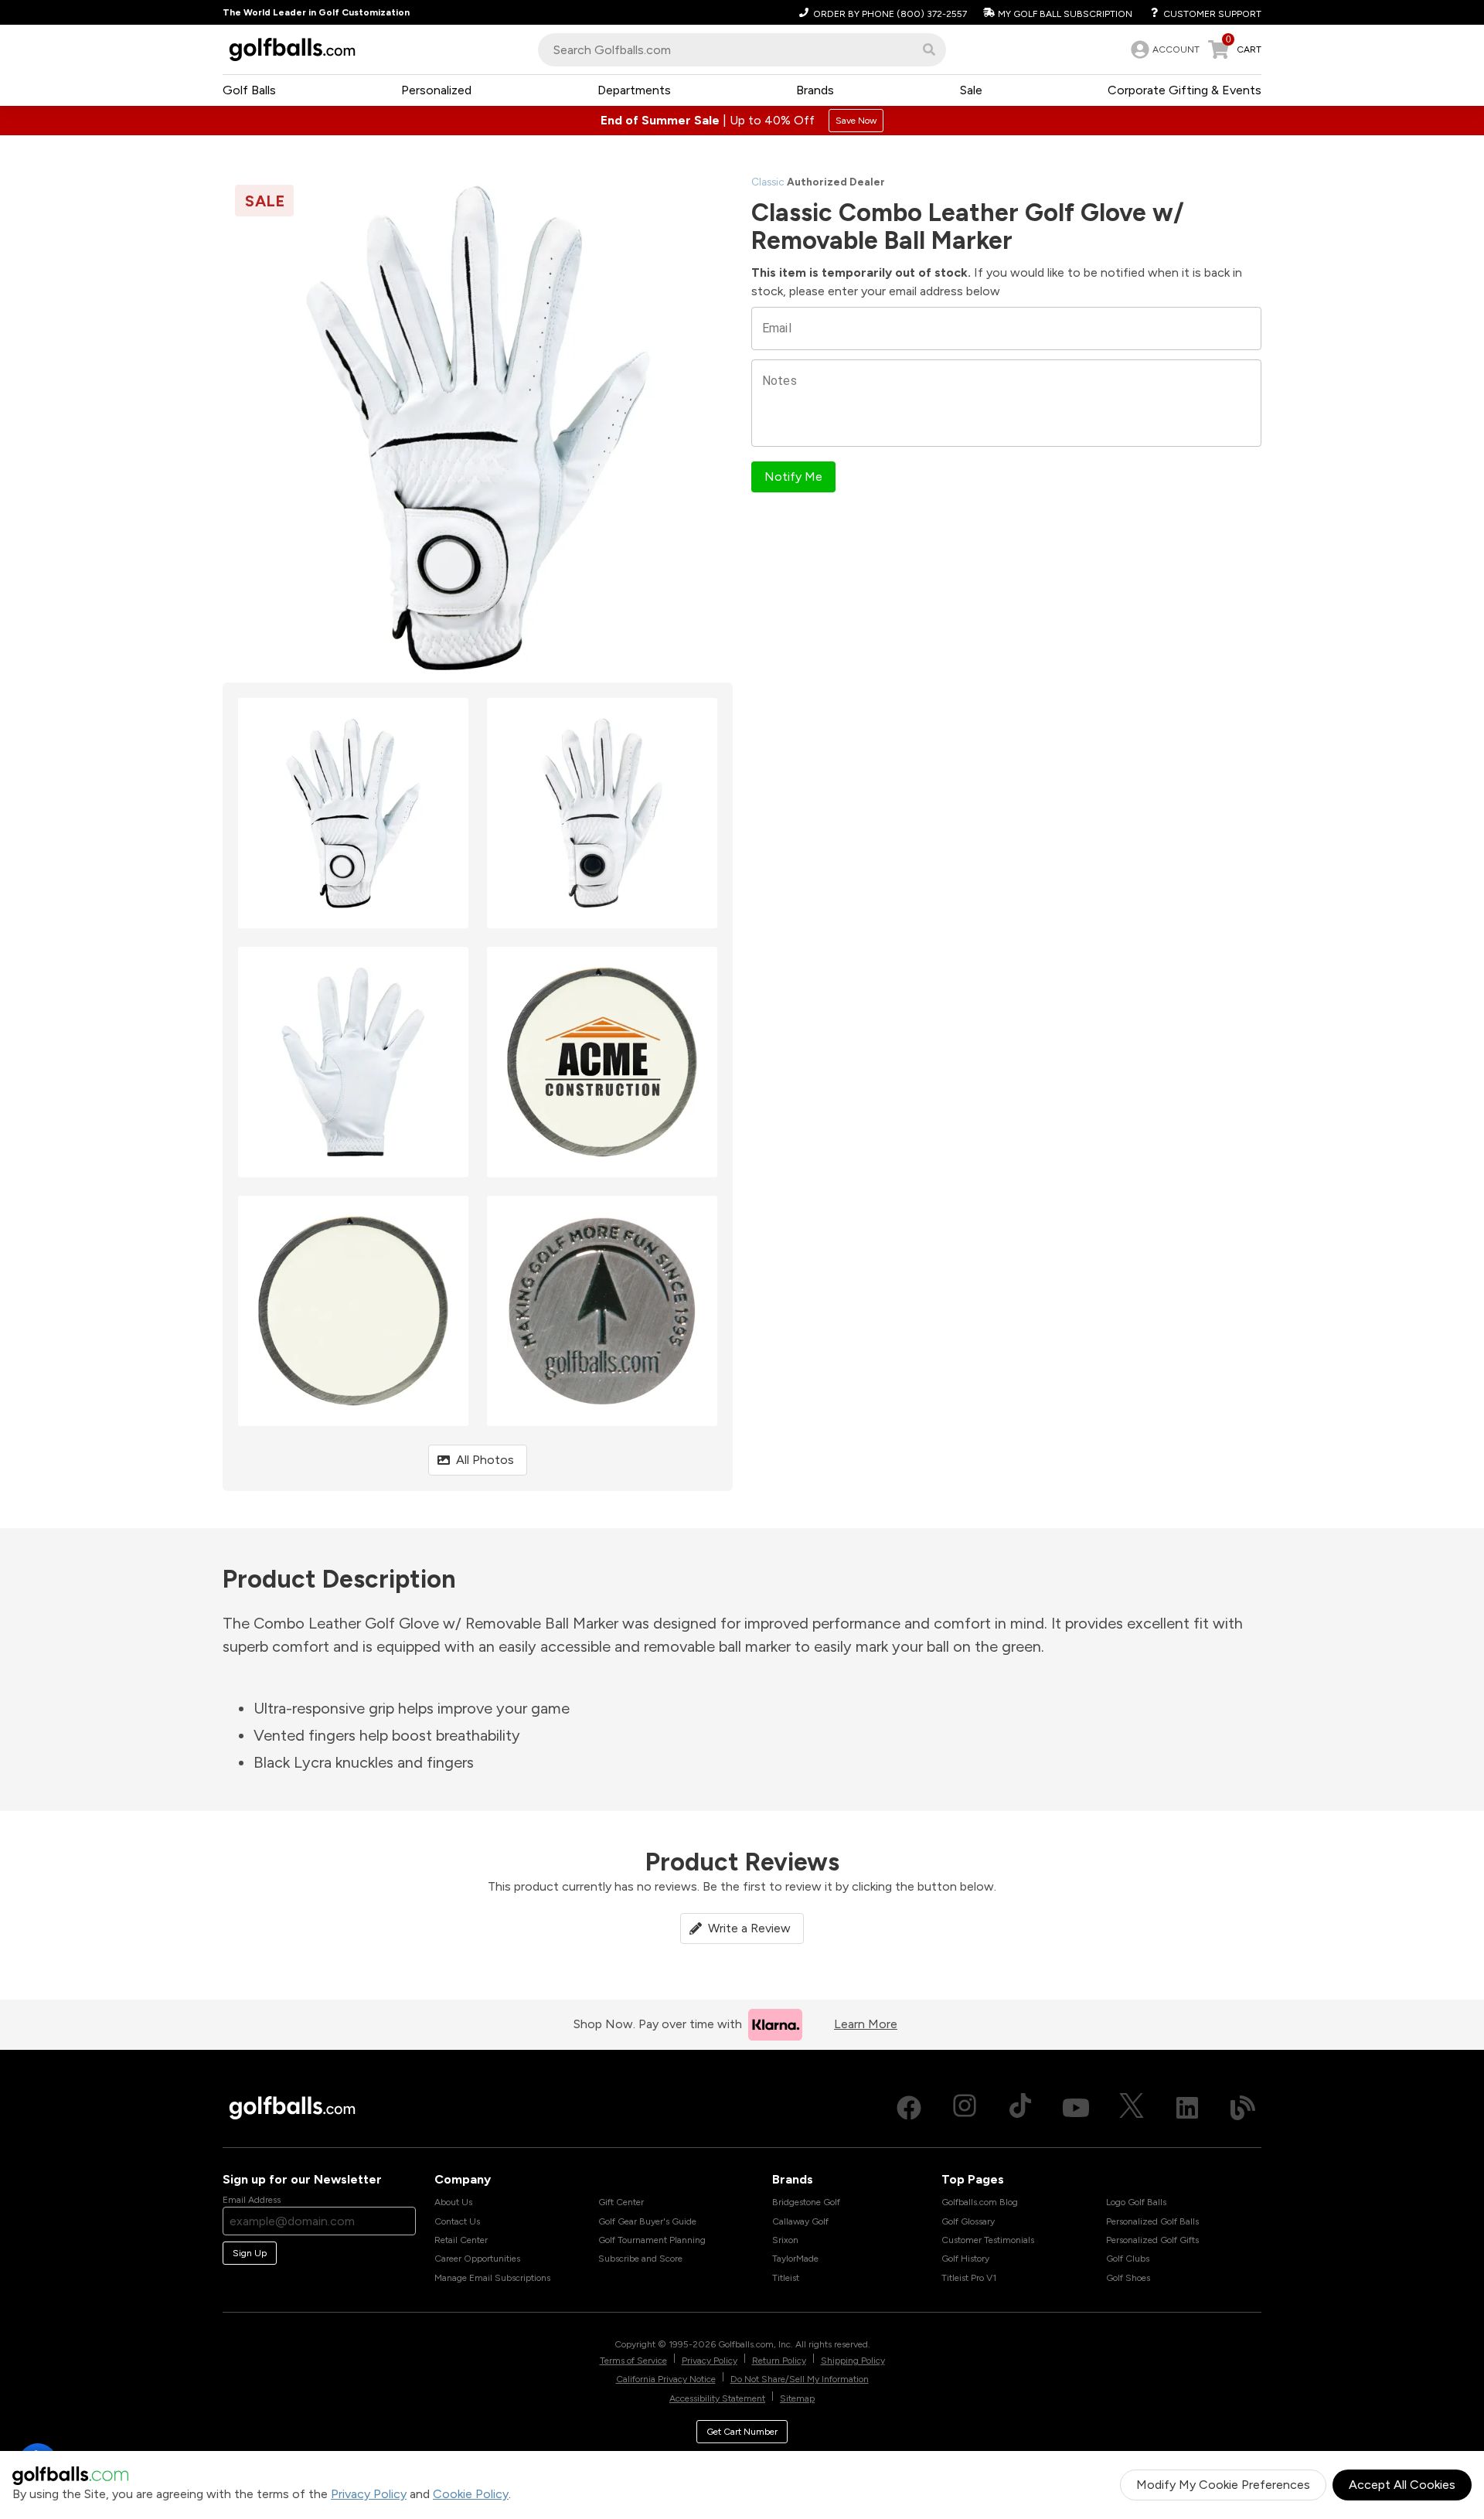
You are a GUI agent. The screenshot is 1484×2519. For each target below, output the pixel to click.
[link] (1164, 49)
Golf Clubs (1128, 2259)
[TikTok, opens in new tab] (1020, 2108)
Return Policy (779, 2361)
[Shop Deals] (742, 121)
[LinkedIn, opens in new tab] (1187, 2108)
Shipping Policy (853, 2361)
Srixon (785, 2240)
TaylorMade (795, 2259)
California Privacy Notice (666, 2379)
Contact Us (457, 2221)
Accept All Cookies (1402, 2485)
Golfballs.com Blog (980, 2202)
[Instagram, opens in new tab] (965, 2108)
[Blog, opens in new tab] (1243, 2108)
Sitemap (797, 2398)
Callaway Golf (800, 2221)
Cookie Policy (471, 2494)
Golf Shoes (1128, 2278)
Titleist (786, 2278)
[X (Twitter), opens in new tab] (1132, 2108)
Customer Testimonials (988, 2240)
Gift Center (621, 2202)
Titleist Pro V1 (969, 2278)
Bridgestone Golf (806, 2202)
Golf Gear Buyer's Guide (647, 2221)
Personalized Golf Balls (1152, 2221)
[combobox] (742, 50)
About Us (453, 2202)
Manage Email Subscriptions (492, 2278)
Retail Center (461, 2240)
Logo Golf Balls (1136, 2202)
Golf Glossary (968, 2221)
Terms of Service (633, 2361)
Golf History (965, 2259)
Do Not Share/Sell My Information (800, 2379)
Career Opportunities (477, 2259)
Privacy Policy (369, 2494)
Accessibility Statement (717, 2398)
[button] (929, 49)
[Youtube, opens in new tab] (1076, 2108)
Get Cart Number (742, 2432)
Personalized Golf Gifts (1152, 2240)
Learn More (866, 2024)
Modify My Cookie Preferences (1223, 2485)
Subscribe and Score (640, 2259)
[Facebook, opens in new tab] (909, 2108)
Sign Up (250, 2253)
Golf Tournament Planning (652, 2240)
